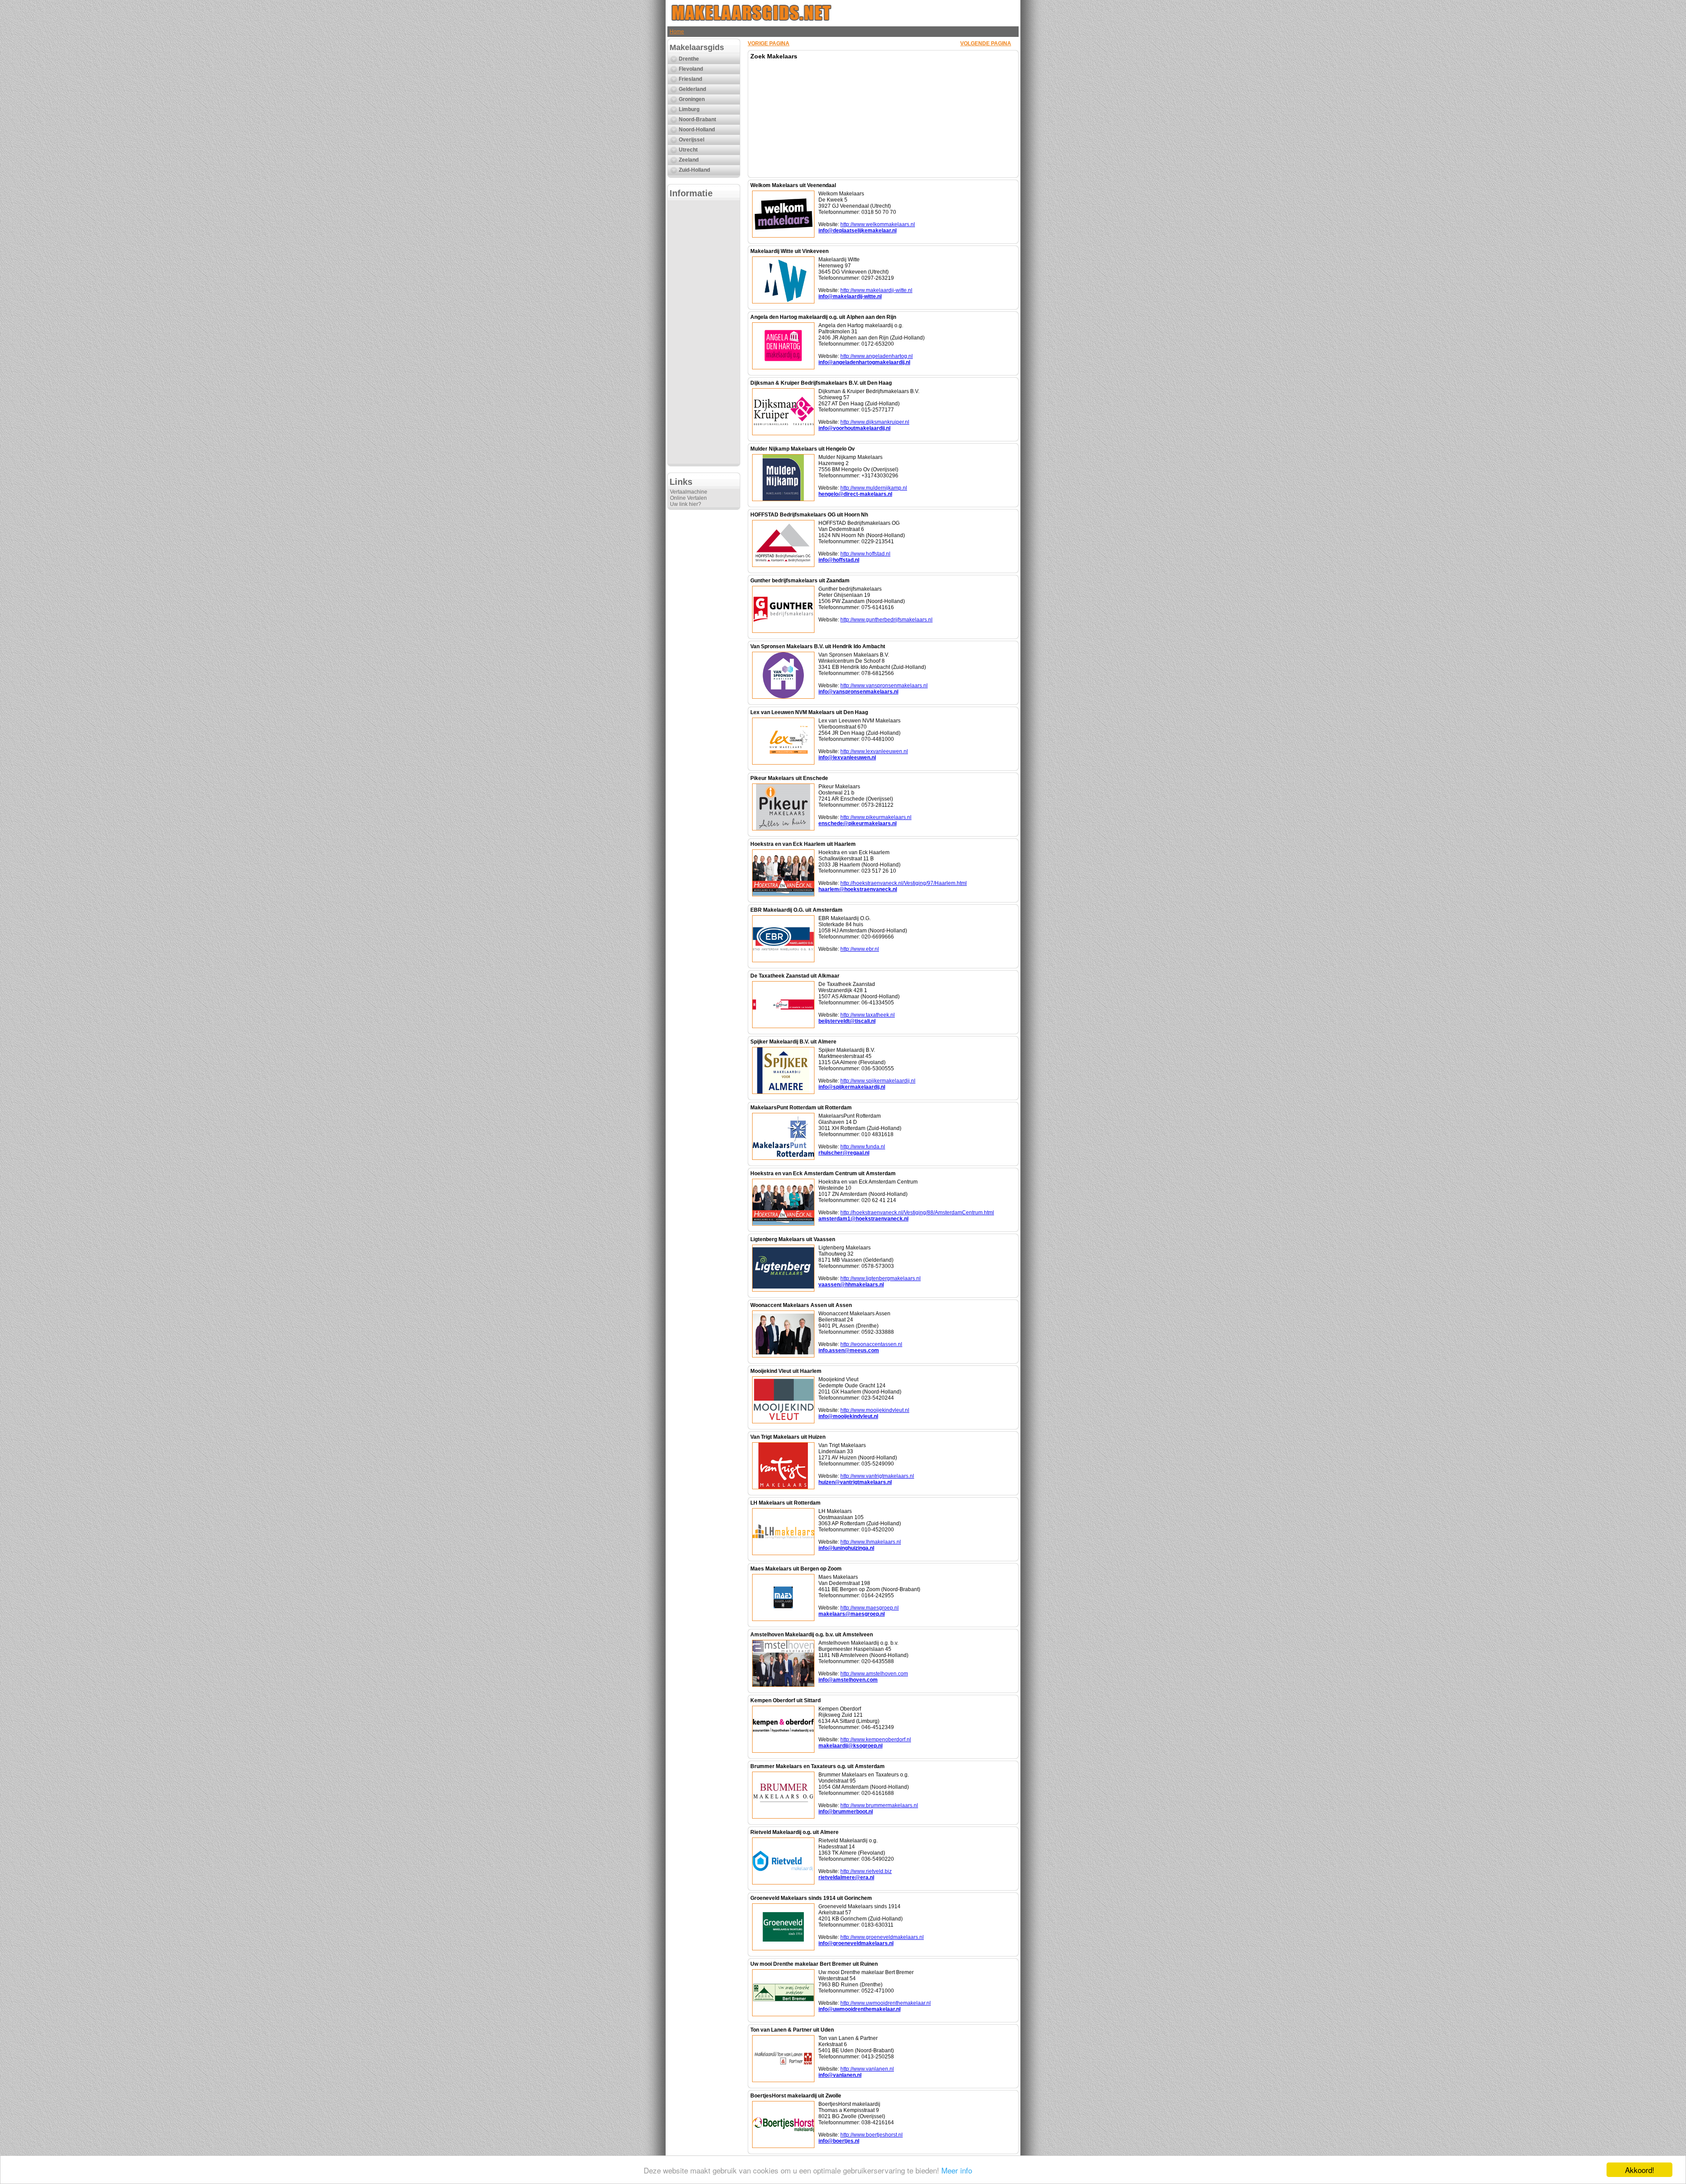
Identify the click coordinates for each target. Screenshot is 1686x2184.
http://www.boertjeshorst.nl (872, 2135)
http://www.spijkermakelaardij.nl (878, 1081)
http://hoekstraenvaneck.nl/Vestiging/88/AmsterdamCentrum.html (917, 1213)
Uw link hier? (686, 504)
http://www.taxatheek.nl (868, 1015)
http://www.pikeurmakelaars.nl (876, 817)
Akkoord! (1640, 2170)
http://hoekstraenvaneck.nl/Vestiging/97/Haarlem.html (904, 883)
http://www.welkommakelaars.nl (878, 224)
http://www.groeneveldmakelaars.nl (882, 1937)
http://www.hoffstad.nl (865, 554)
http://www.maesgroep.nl (870, 1608)
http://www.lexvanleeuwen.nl (874, 751)
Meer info (957, 2170)
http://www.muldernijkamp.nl (874, 488)
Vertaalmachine (689, 492)
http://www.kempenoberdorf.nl (876, 1740)
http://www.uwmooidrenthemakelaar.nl (886, 2003)
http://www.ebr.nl (860, 949)
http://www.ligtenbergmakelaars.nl (881, 1278)
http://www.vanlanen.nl (867, 2069)
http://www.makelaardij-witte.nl (876, 290)
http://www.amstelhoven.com (874, 1674)
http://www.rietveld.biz (866, 1871)
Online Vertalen (688, 498)
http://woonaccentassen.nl (871, 1344)
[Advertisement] (704, 332)
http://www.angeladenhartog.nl (877, 356)
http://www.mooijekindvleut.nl (875, 1410)
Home (677, 32)
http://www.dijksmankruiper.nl (875, 422)
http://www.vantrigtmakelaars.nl (877, 1476)
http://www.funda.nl (863, 1147)
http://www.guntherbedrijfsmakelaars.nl (886, 620)
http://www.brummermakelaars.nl (879, 1805)
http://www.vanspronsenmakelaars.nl (884, 686)
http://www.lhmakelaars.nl (871, 1542)
